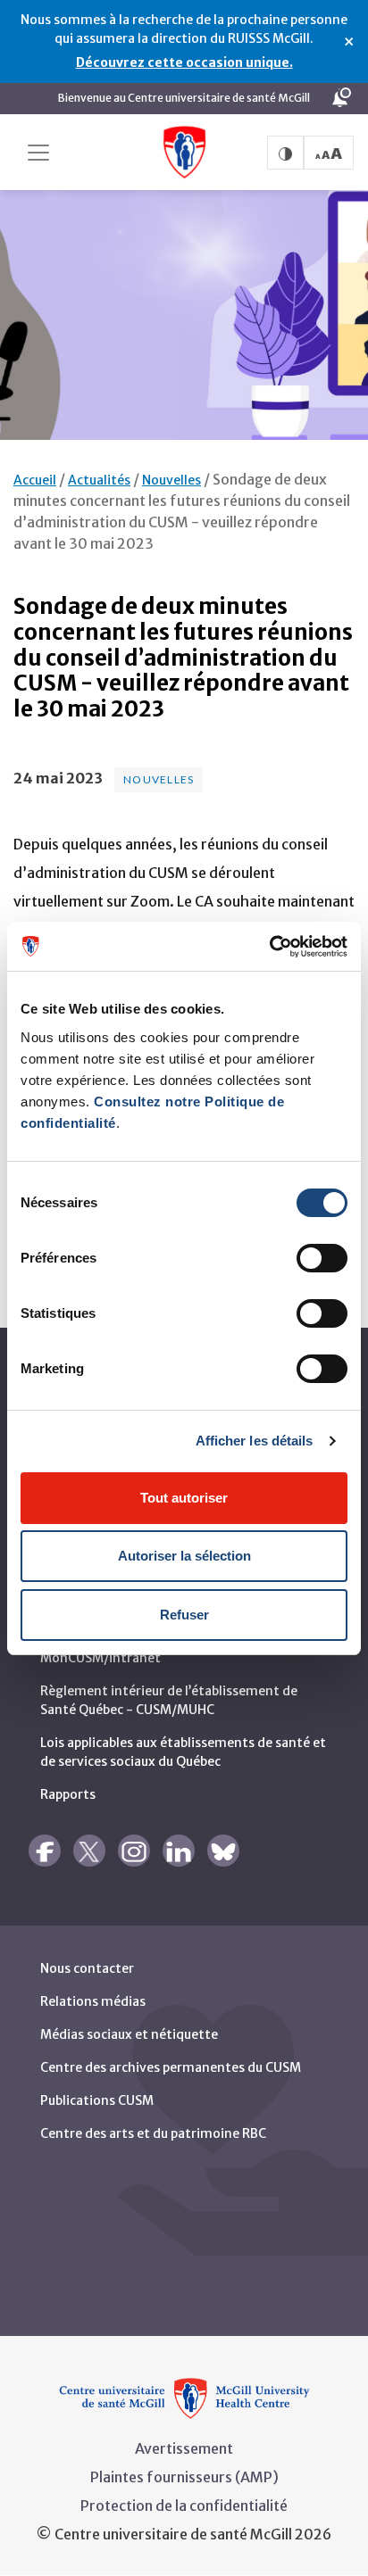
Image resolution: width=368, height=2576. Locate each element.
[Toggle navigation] (38, 153)
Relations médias (93, 2001)
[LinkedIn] (179, 1851)
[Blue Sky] (223, 1851)
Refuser (184, 1615)
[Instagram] (134, 1851)
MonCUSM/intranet (100, 1658)
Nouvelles (171, 480)
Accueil (35, 480)
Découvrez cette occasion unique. (184, 62)
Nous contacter (87, 1968)
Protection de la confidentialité (184, 2506)
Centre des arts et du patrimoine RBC (153, 2133)
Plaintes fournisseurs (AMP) (184, 2477)
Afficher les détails (255, 1441)
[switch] (322, 1258)
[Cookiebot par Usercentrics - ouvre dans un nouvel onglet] (269, 947)
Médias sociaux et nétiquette (129, 2034)
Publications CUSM (97, 2100)
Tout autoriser (184, 1498)
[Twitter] (89, 1851)
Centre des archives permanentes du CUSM (171, 2067)
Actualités (99, 480)
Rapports (68, 1794)
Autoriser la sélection (184, 1556)
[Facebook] (45, 1851)
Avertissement (184, 2448)
